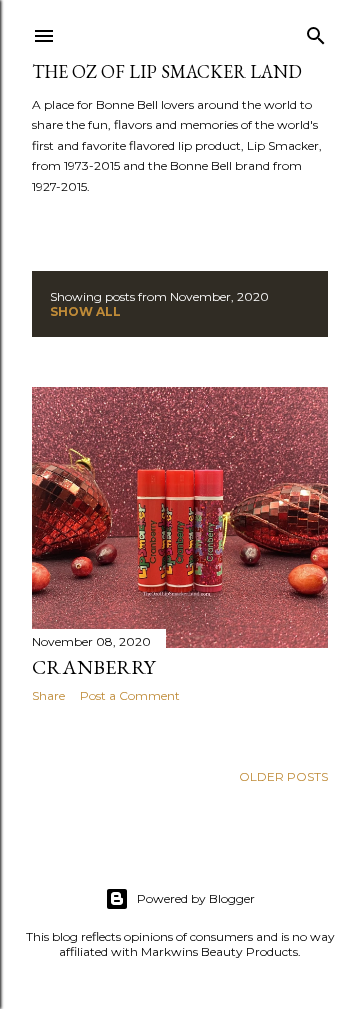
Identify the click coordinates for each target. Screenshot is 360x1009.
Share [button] (48, 695)
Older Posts (283, 776)
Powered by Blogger (196, 898)
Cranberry (93, 667)
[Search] (316, 31)
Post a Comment (130, 695)
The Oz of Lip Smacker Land (167, 71)
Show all (85, 311)
